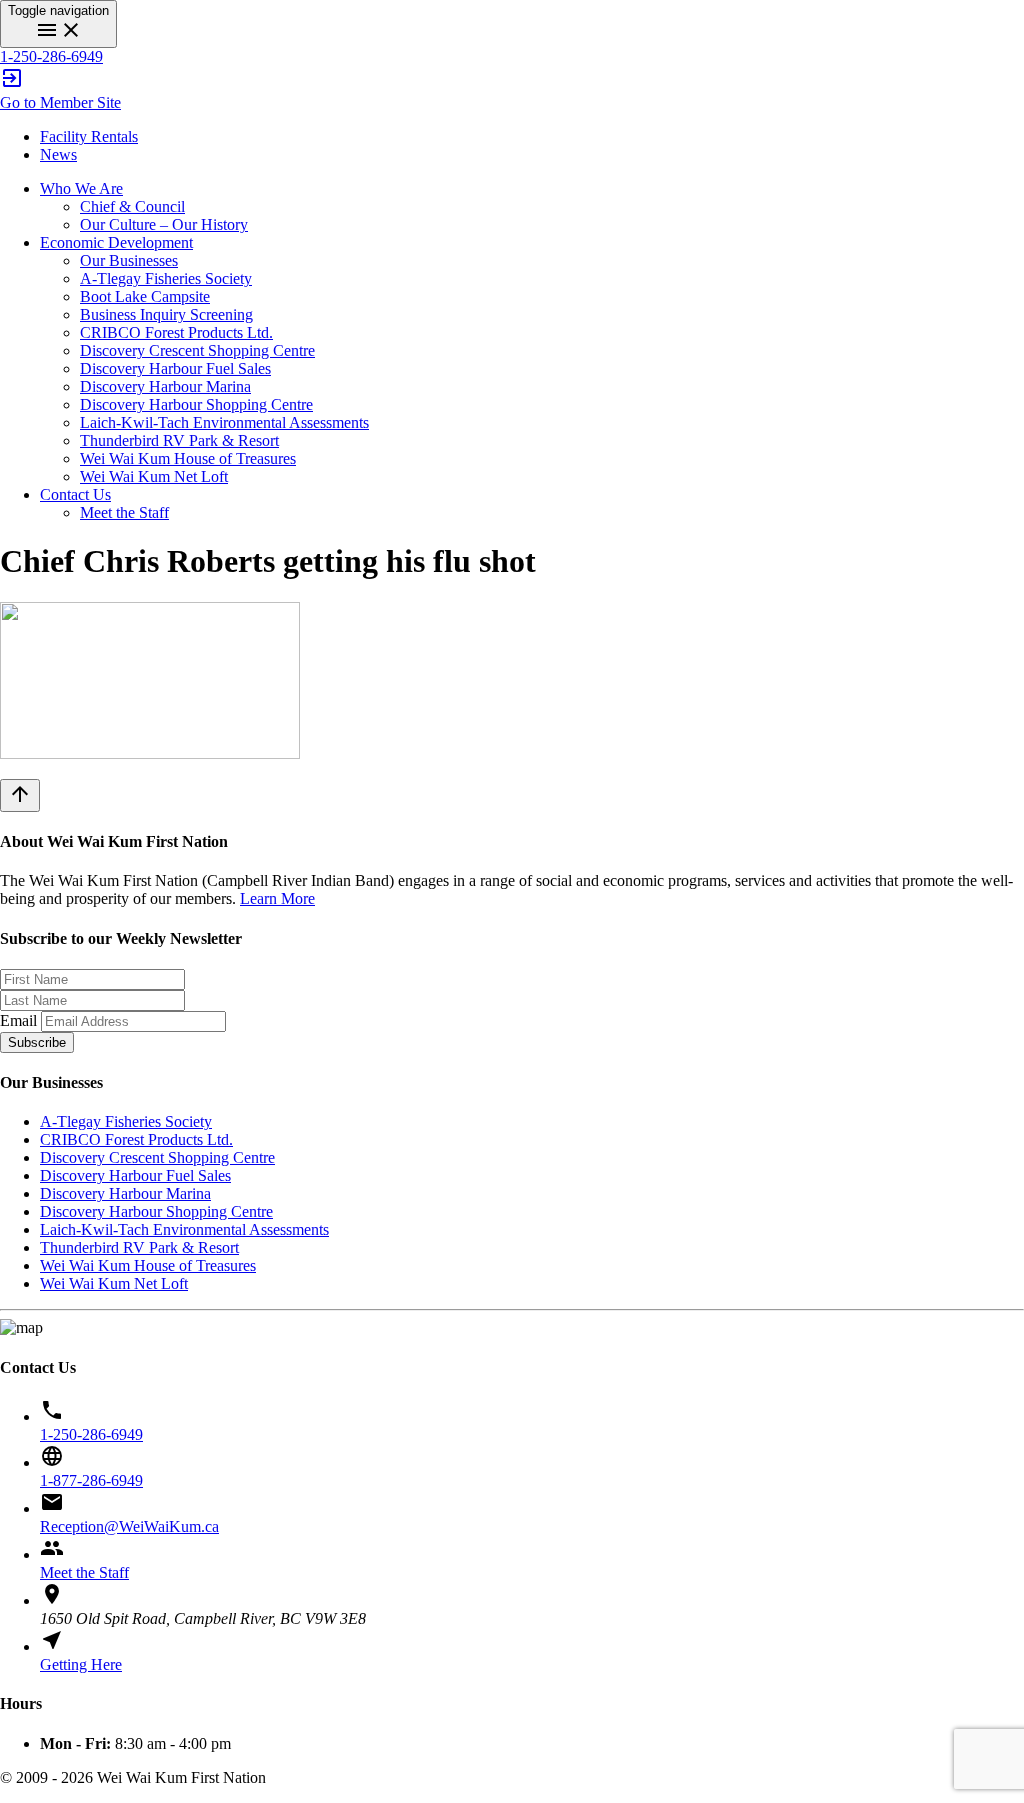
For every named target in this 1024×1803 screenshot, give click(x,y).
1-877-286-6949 (91, 1480)
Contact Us (75, 494)
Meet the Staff (124, 512)
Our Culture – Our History (164, 224)
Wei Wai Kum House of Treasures (188, 458)
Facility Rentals (89, 136)
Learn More (277, 898)
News (58, 154)
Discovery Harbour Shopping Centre (196, 404)
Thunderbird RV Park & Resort (179, 440)
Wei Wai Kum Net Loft (154, 476)
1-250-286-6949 (51, 56)
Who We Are (81, 188)
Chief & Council (132, 206)
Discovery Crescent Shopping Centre (197, 350)
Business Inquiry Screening (166, 314)
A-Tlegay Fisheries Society (166, 278)
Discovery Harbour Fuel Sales (175, 368)
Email (18, 1020)
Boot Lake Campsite (145, 296)
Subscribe (37, 1042)
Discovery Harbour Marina (165, 386)
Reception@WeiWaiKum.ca (129, 1526)
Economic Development (116, 242)
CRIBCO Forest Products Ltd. (176, 332)
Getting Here (81, 1664)
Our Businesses (129, 260)
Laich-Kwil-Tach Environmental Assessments (224, 422)
